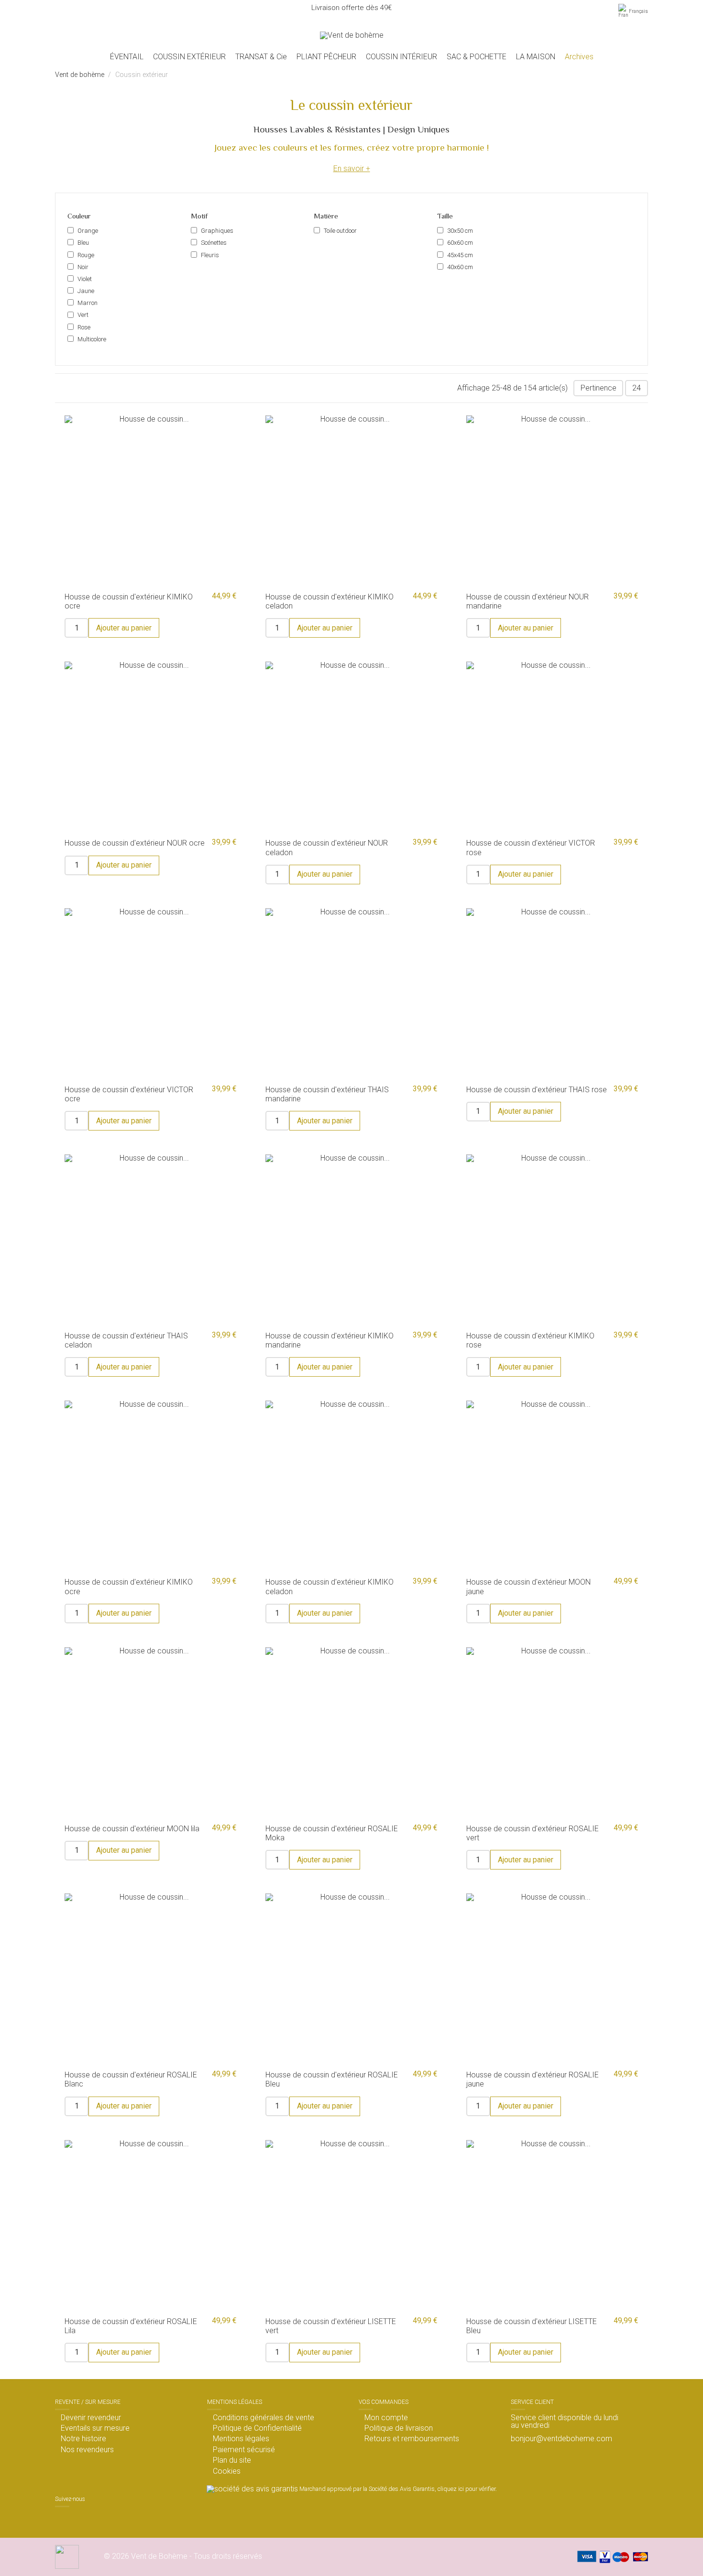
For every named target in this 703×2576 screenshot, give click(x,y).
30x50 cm (460, 231)
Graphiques (217, 231)
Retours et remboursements (412, 2439)
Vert (83, 315)
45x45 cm (460, 255)
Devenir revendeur (91, 2418)
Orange (88, 231)
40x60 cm (460, 267)
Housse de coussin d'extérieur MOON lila (132, 1829)
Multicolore (92, 339)
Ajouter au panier (124, 628)
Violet (85, 279)
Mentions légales (241, 2439)
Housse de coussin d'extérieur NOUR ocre (135, 843)
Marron (88, 303)
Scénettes (214, 243)
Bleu (83, 243)
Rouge (86, 255)
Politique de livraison (399, 2428)
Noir (83, 267)
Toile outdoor (340, 231)
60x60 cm (460, 243)
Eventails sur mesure (95, 2428)
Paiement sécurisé (244, 2450)
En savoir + (352, 168)
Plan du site (232, 2460)
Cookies (227, 2471)
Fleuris (210, 255)
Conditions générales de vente (264, 2418)
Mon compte (386, 2418)
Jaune (86, 291)
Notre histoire (83, 2439)
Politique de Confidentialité (257, 2428)
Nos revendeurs (87, 2450)
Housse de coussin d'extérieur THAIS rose (537, 1090)
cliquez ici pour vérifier (467, 2489)
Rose (84, 327)
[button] (189, 57)
